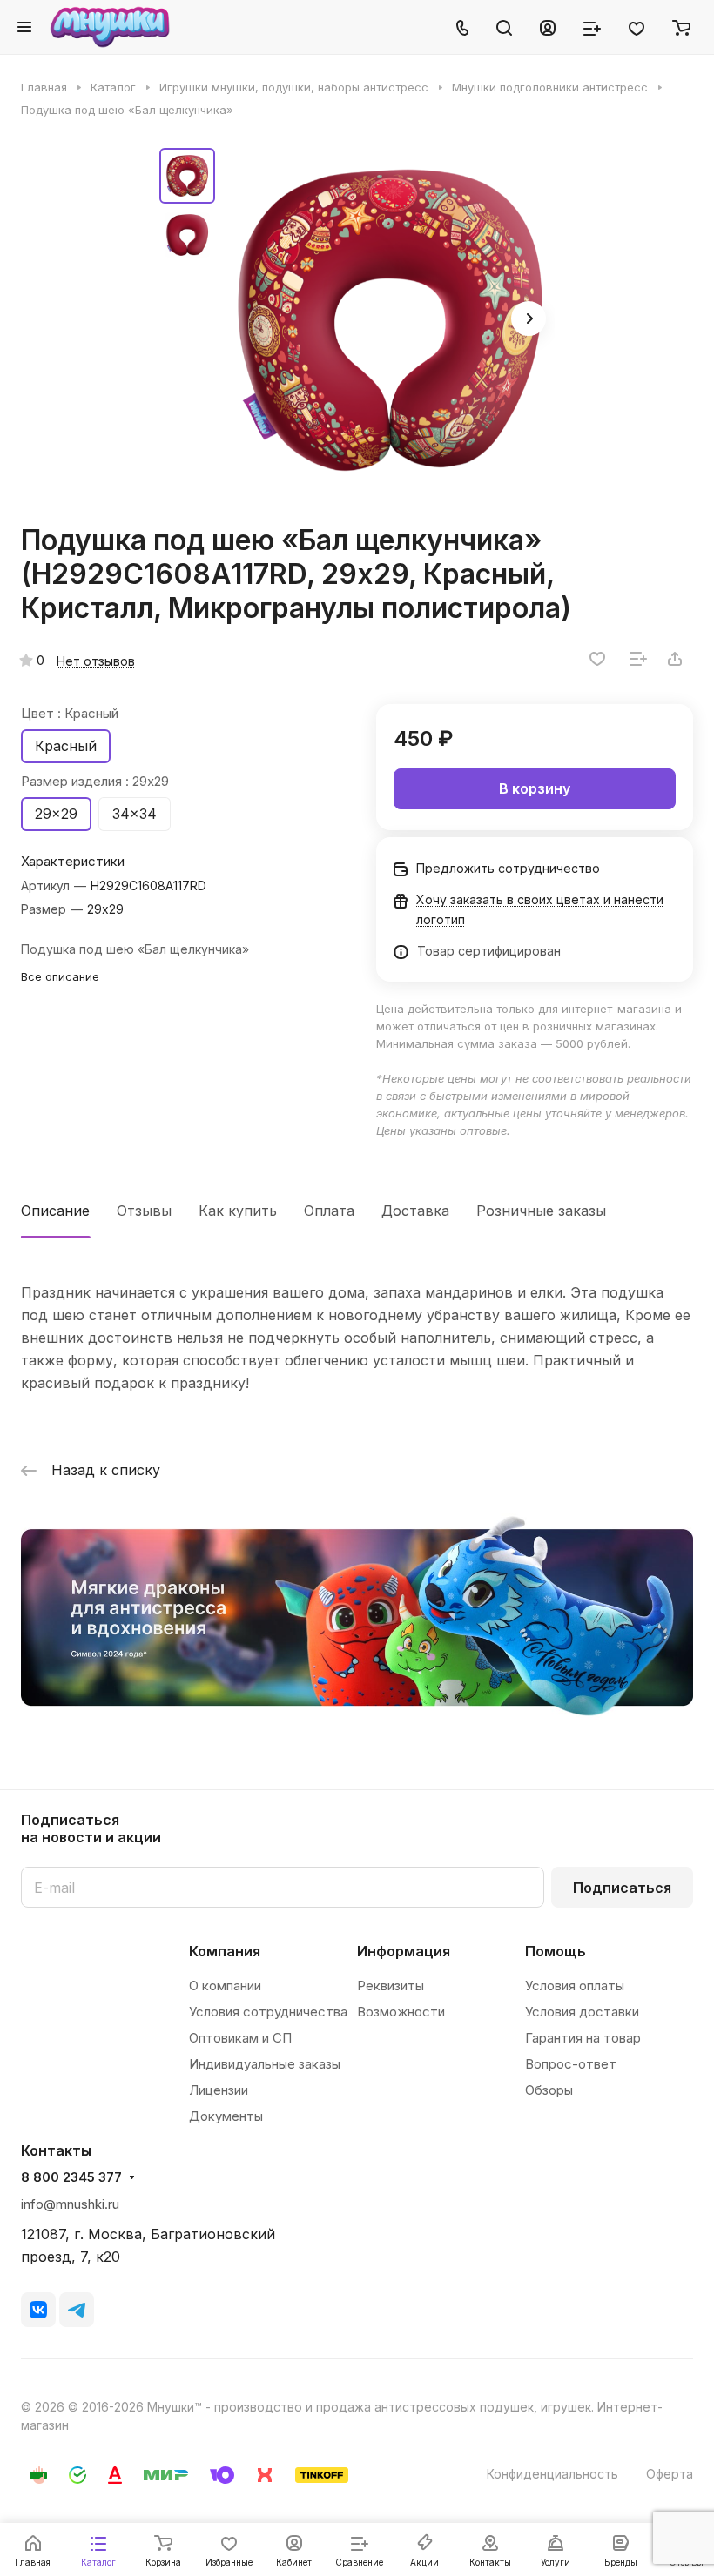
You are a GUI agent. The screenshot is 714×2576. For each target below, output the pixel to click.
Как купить (238, 1211)
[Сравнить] (638, 659)
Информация (404, 1951)
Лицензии (219, 2090)
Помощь (556, 1951)
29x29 (56, 814)
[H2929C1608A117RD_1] (390, 320)
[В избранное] (597, 659)
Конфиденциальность (552, 2474)
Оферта (670, 2474)
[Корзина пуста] (681, 27)
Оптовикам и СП (240, 2038)
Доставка (415, 1211)
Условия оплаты (575, 1986)
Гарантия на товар (583, 2038)
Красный (66, 746)
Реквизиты (391, 1986)
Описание (55, 1211)
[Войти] (548, 27)
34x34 (135, 814)
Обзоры (549, 2090)
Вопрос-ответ (571, 2064)
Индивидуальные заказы (265, 2064)
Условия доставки (582, 2012)
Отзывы (144, 1211)
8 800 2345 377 (71, 2177)
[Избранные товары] (637, 27)
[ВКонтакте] (38, 2310)
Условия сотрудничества (268, 2012)
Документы (226, 2116)
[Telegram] (77, 2310)
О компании (225, 1986)
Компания (225, 1951)
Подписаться (622, 1888)
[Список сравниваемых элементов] (592, 27)
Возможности (401, 2012)
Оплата (329, 1211)
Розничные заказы (541, 1211)
